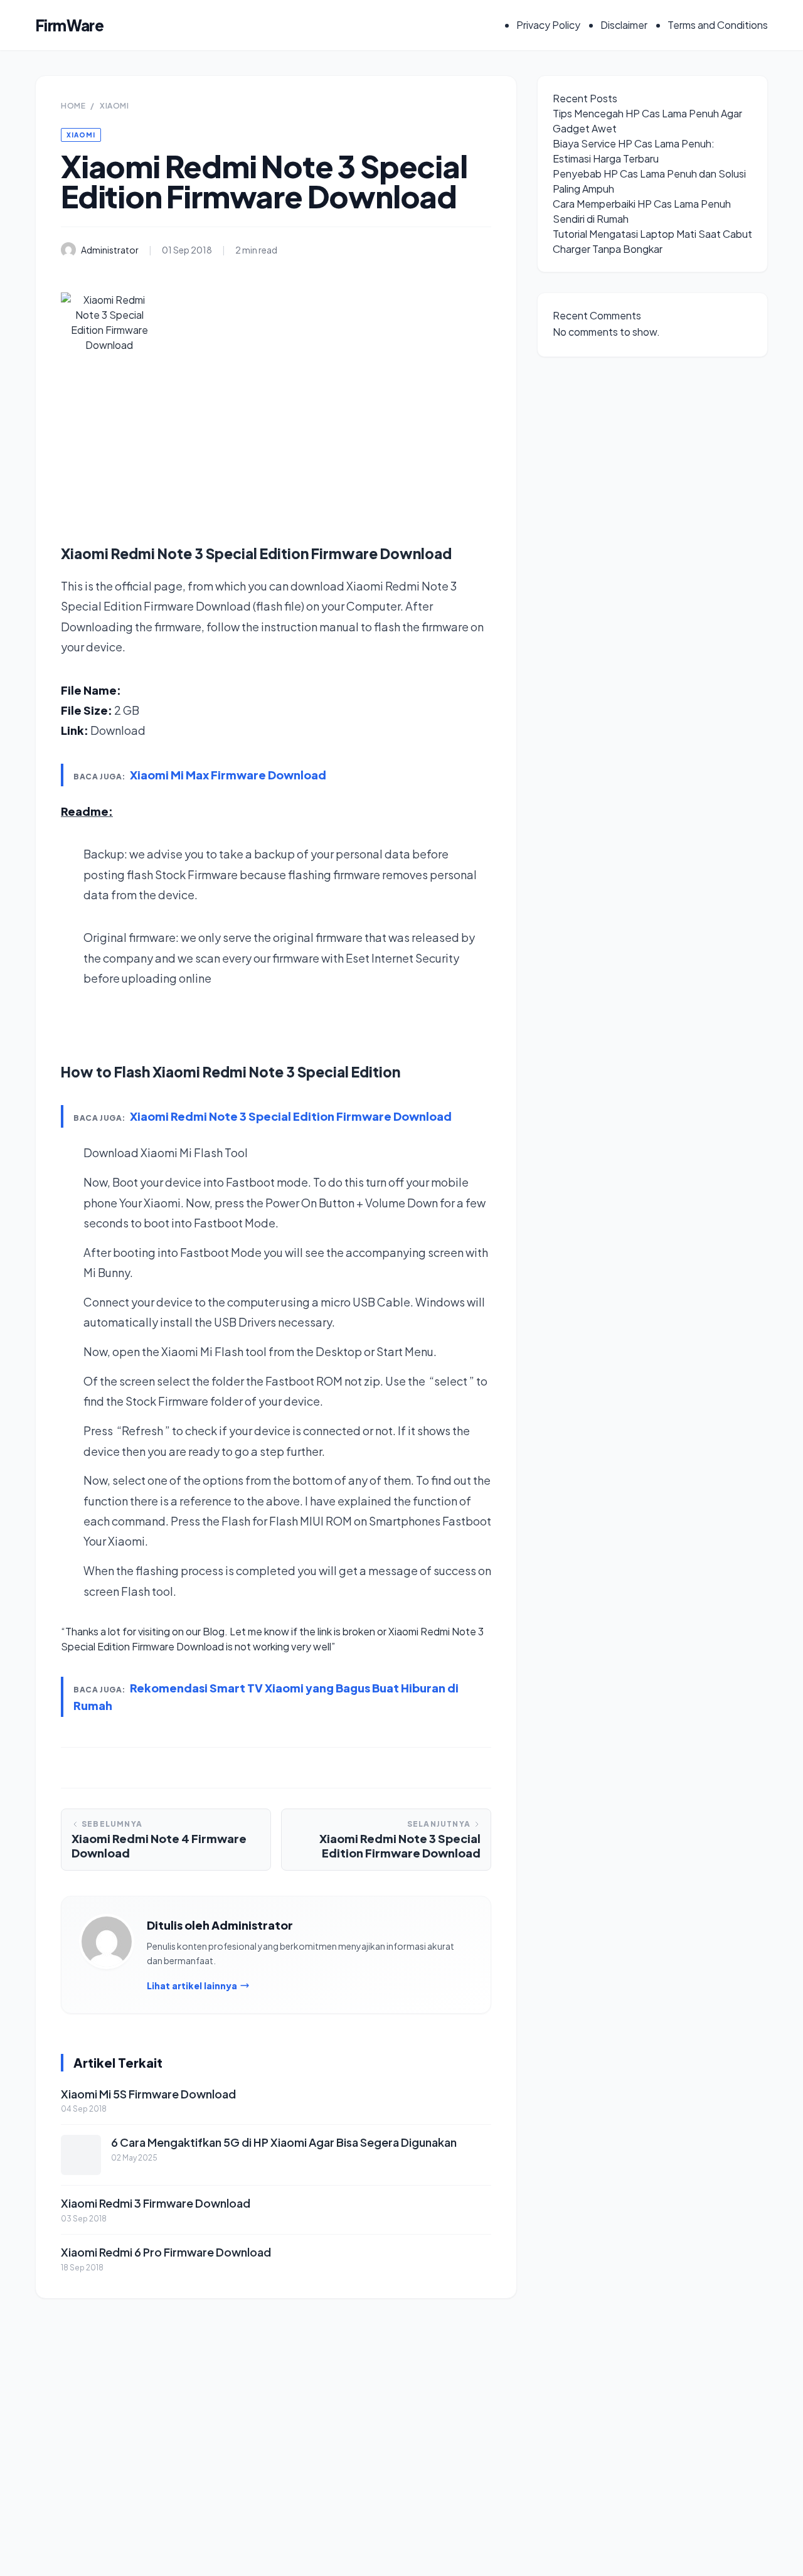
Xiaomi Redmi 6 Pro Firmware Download (166, 2252)
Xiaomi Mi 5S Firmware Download (148, 2094)
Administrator (110, 250)
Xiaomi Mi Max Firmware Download (228, 775)
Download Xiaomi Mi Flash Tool (166, 1152)
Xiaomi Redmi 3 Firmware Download (156, 2203)
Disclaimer (624, 25)
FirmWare (69, 25)
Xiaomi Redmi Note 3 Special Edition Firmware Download (291, 1116)
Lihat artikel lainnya (192, 1985)
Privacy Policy (548, 25)
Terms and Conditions (718, 25)
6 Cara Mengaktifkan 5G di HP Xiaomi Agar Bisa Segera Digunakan (284, 2142)
